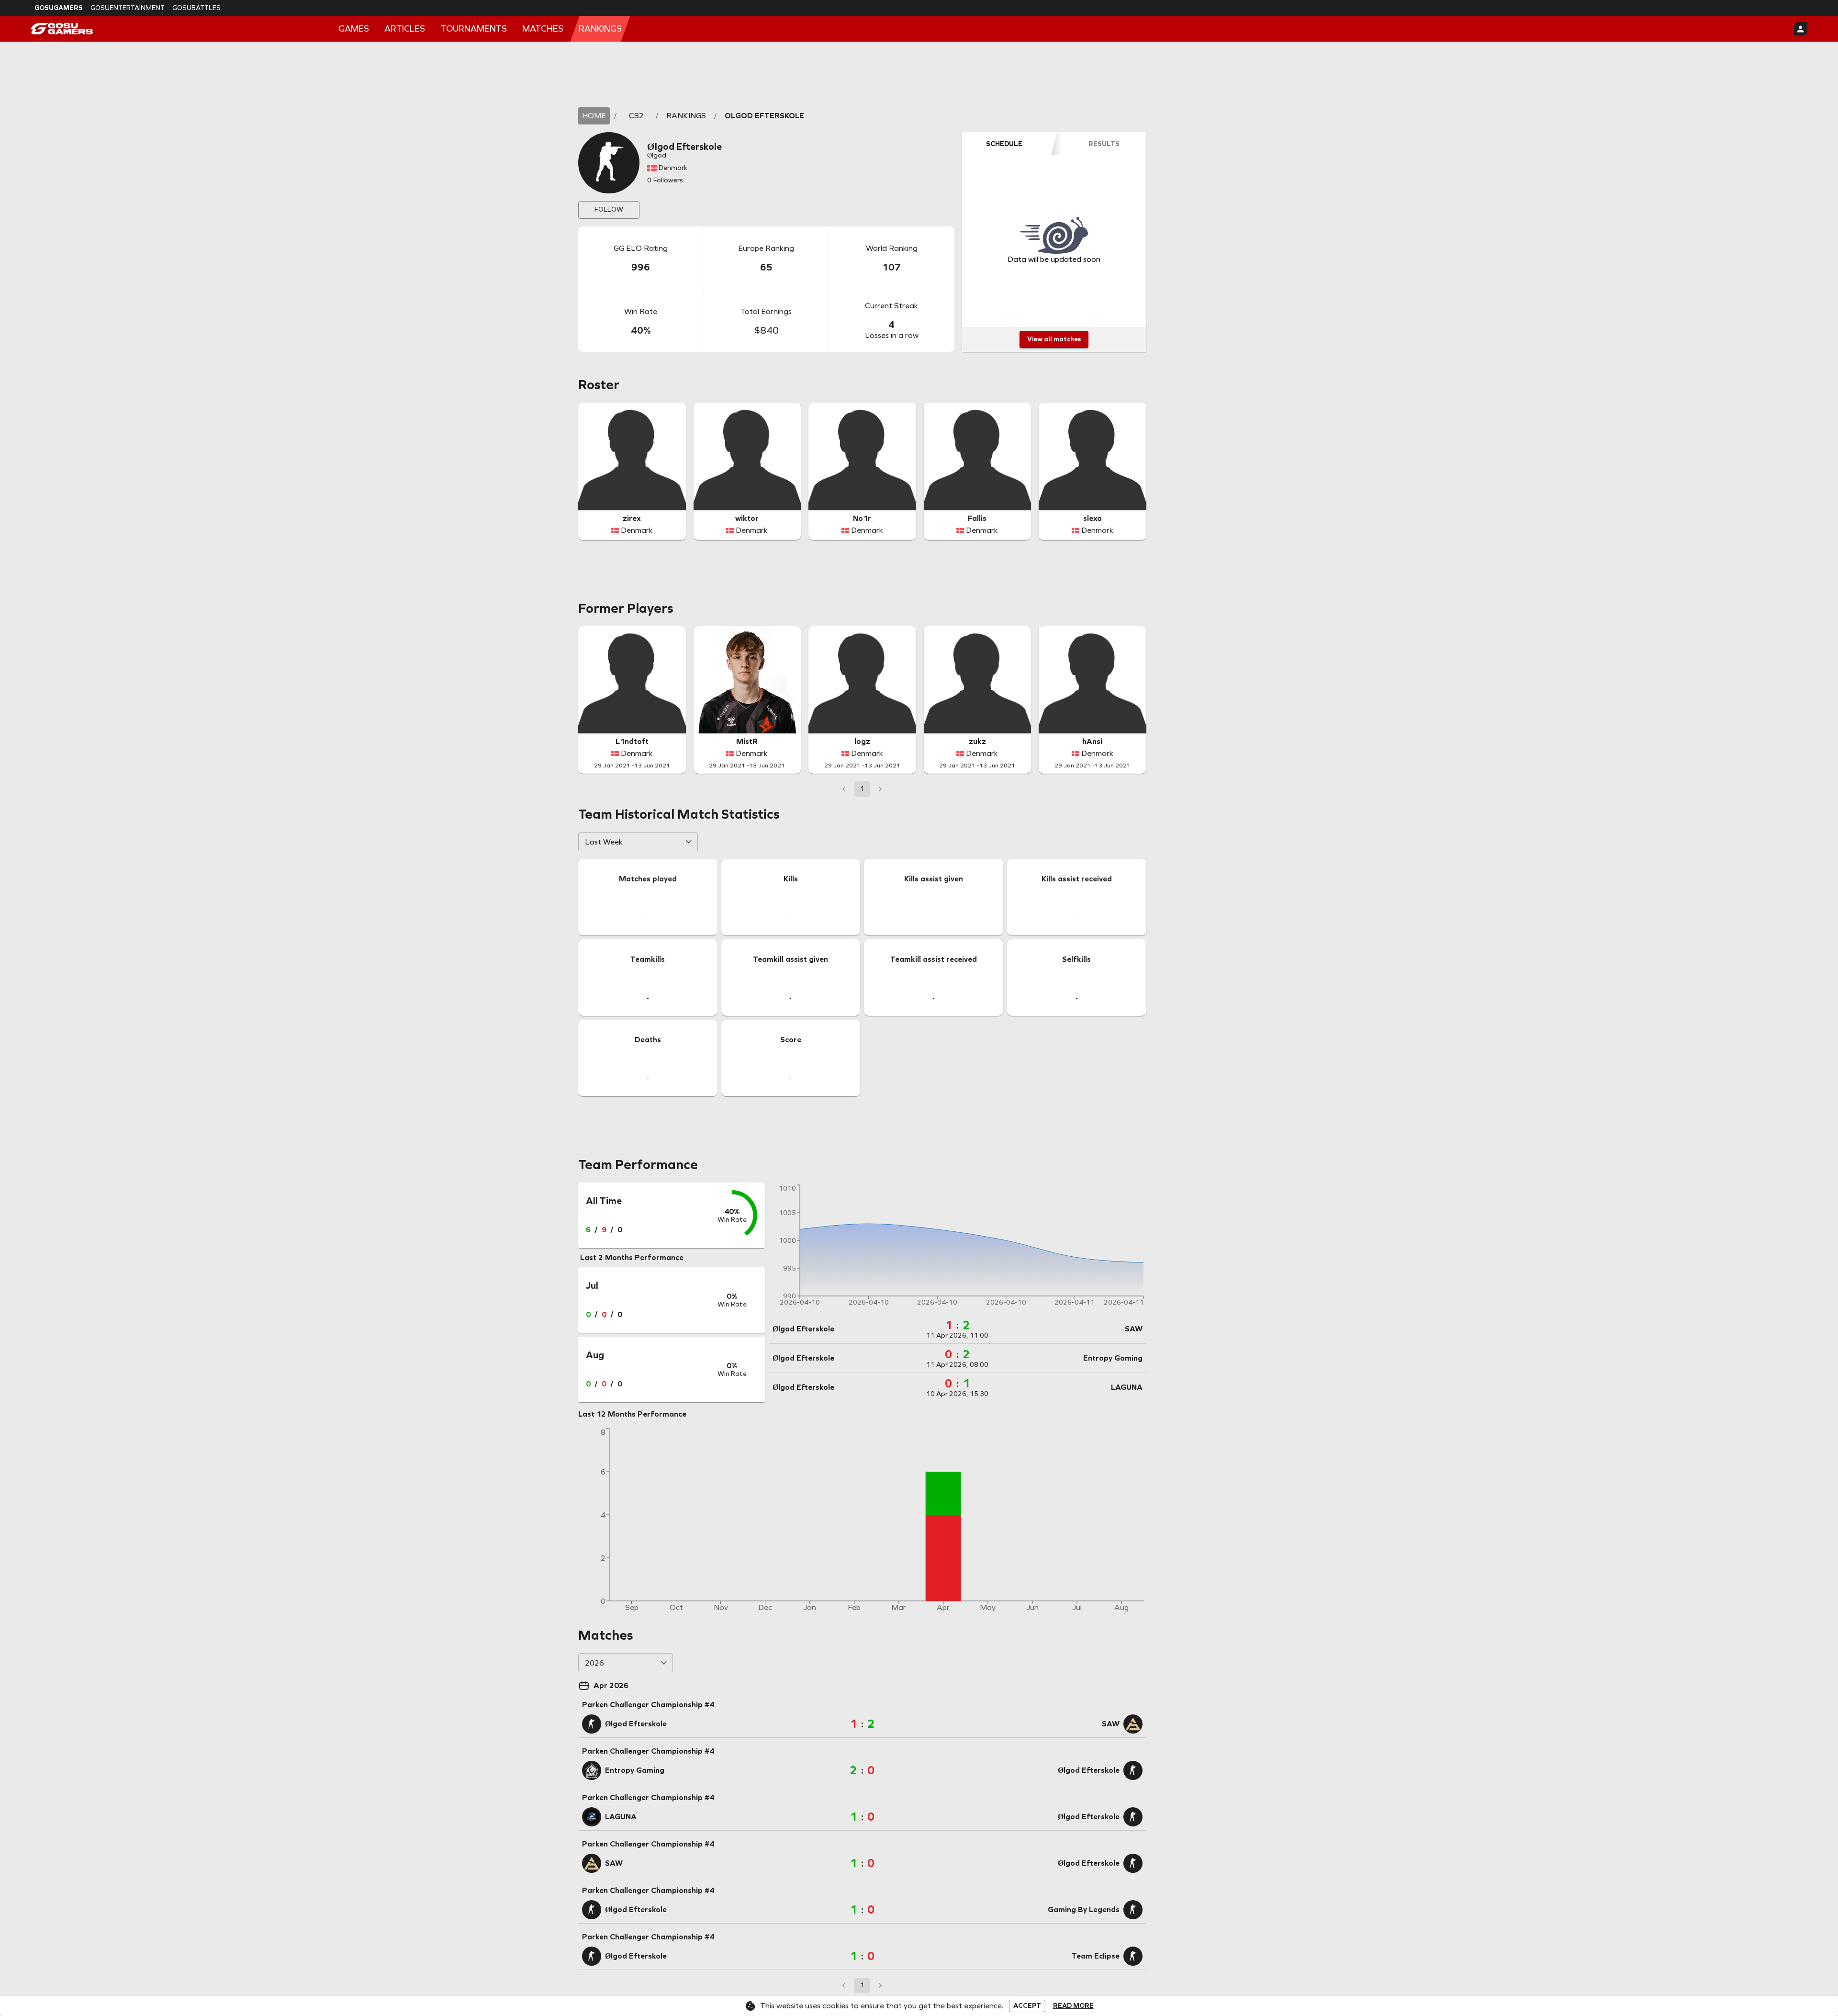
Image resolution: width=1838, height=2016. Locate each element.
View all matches (1054, 339)
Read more (1073, 2006)
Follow (609, 209)
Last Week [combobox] (604, 842)
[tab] (1004, 144)
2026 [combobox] (594, 1663)
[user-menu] (1801, 29)
